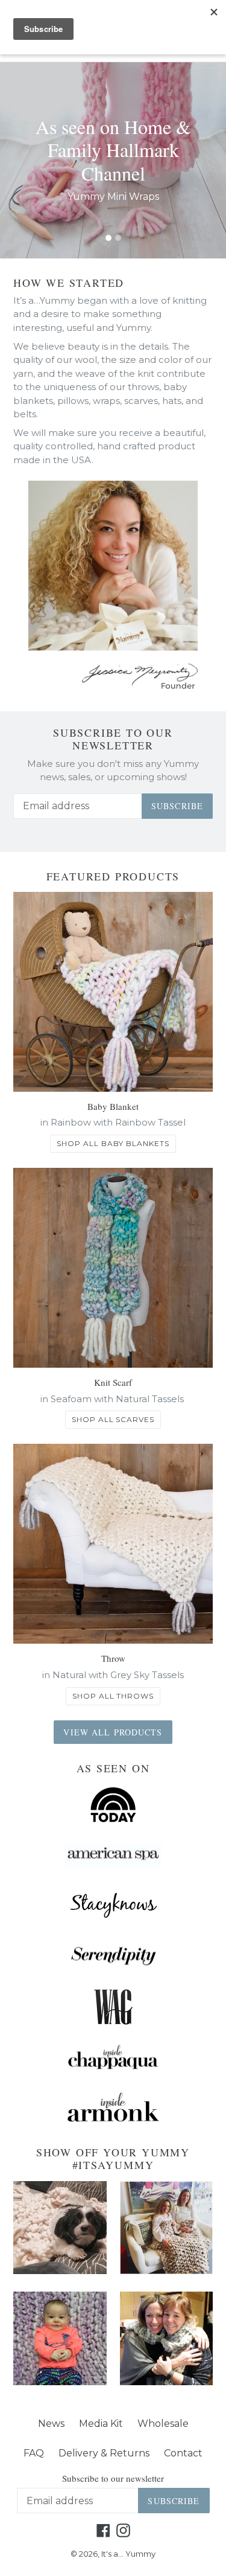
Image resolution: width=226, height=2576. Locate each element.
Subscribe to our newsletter (113, 739)
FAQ (34, 2453)
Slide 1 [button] (108, 238)
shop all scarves (113, 1419)
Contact (183, 2453)
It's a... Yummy (128, 2554)
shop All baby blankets (113, 1143)
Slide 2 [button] (118, 238)
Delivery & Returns (104, 2453)
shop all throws (113, 1696)
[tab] (108, 238)
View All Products (113, 1732)
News (51, 2424)
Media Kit (101, 2424)
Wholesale (163, 2424)
